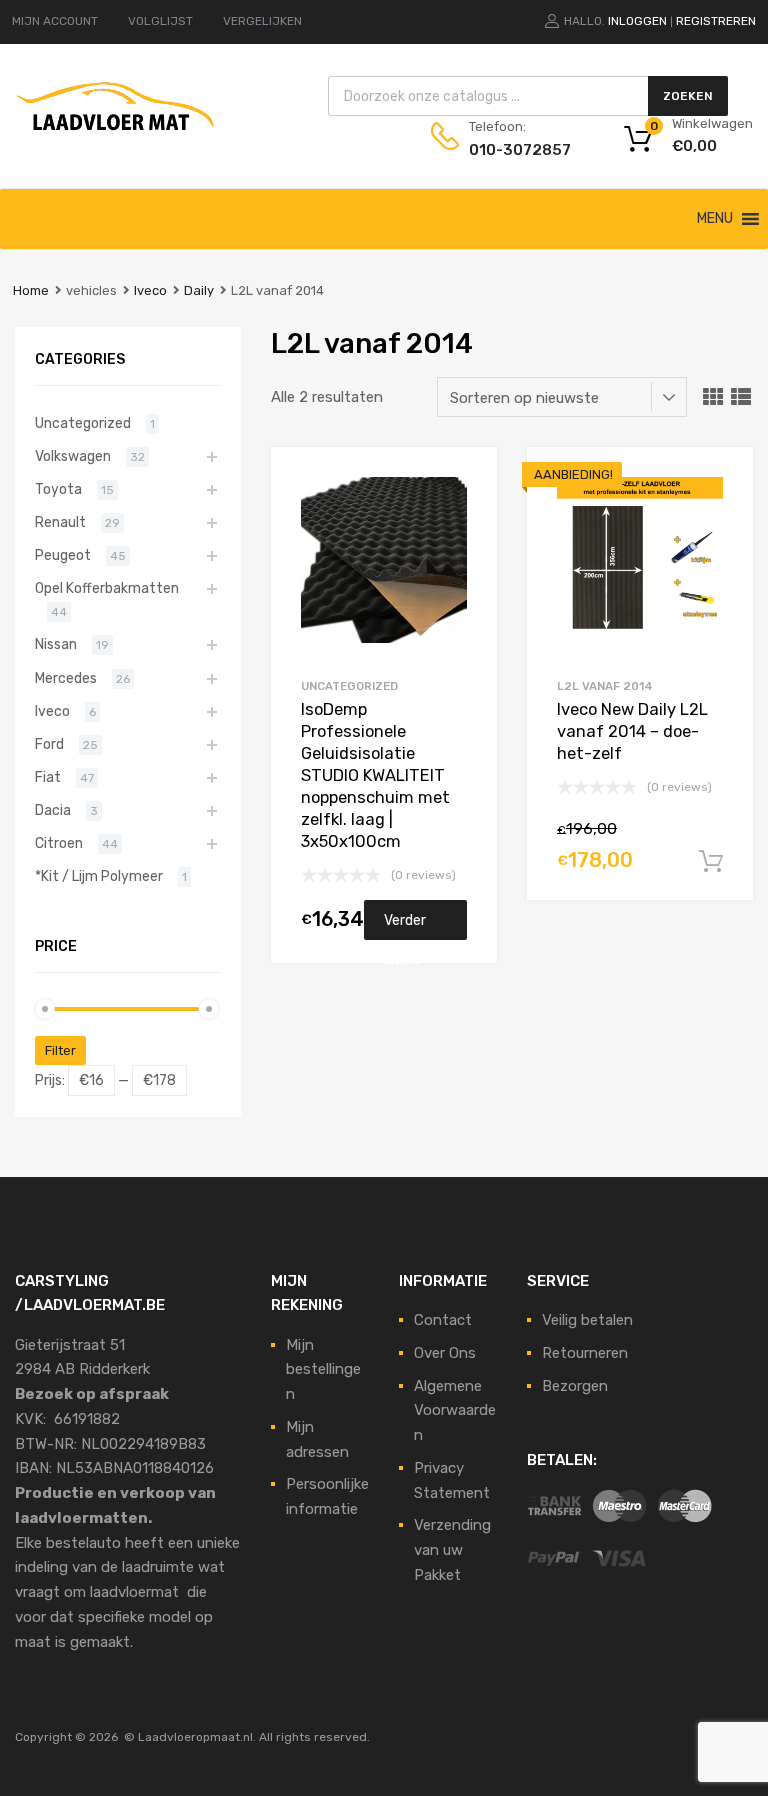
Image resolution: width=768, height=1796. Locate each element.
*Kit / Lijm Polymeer (99, 876)
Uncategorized (349, 686)
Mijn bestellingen (323, 1370)
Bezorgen (575, 1386)
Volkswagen (73, 456)
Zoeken (688, 96)
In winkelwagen (711, 862)
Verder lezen (405, 926)
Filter (60, 1050)
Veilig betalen (587, 1320)
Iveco (150, 290)
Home (31, 290)
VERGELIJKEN (262, 21)
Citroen (59, 843)
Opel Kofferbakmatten (107, 588)
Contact (443, 1320)
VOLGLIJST (160, 21)
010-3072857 (518, 150)
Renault (60, 522)
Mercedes (66, 678)
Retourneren (585, 1353)
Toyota (58, 489)
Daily (199, 290)
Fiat (48, 777)
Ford (49, 744)
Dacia (53, 810)
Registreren (716, 21)
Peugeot (63, 555)
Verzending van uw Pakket (452, 1550)
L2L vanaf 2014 (605, 686)
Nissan (56, 644)
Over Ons (445, 1353)
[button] (715, 219)
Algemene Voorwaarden (455, 1411)
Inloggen (637, 21)
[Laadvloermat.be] (115, 141)
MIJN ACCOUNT (55, 21)
